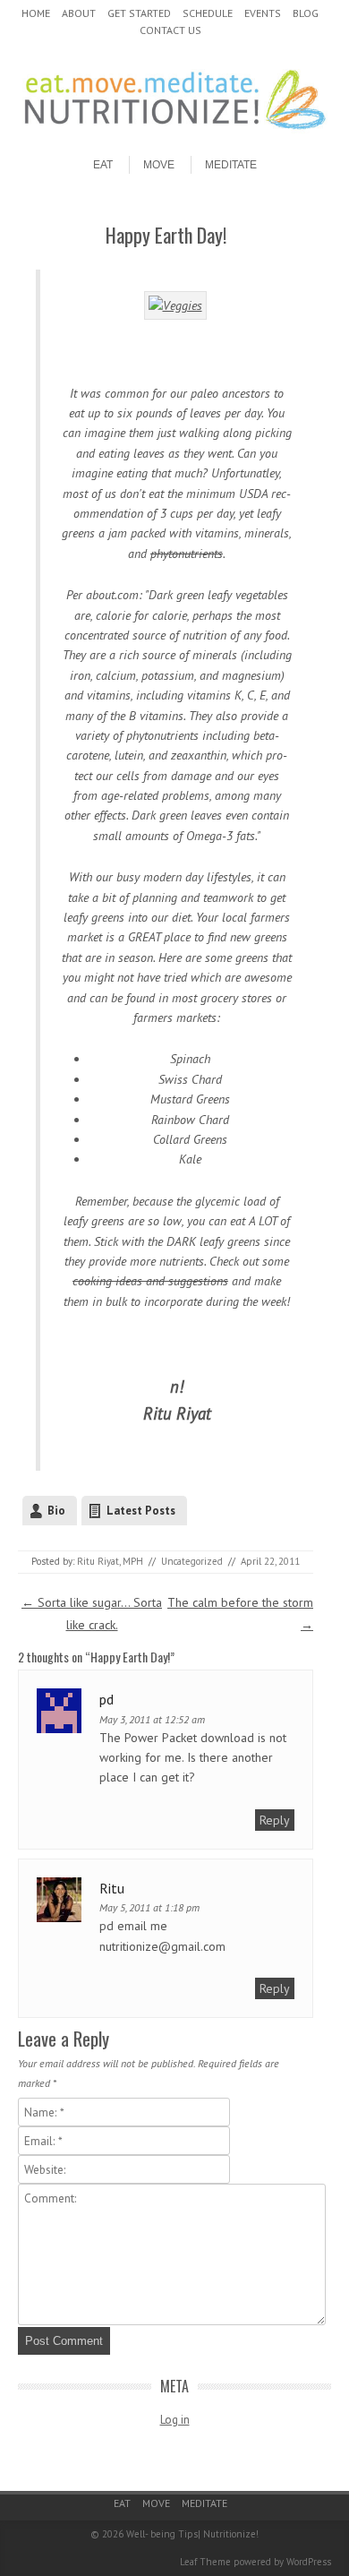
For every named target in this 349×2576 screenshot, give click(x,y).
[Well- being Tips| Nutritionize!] (174, 132)
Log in (175, 2420)
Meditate (231, 165)
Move (159, 165)
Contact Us (170, 30)
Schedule (208, 13)
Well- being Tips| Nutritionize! (192, 2534)
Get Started (139, 13)
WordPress (309, 2562)
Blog (306, 13)
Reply (275, 1820)
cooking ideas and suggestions (150, 1281)
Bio (56, 1511)
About (79, 13)
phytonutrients (187, 554)
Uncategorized (192, 1561)
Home (36, 13)
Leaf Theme (205, 2562)
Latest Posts (141, 1511)
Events (263, 13)
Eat (103, 165)
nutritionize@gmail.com (162, 1946)
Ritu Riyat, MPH (110, 1561)
